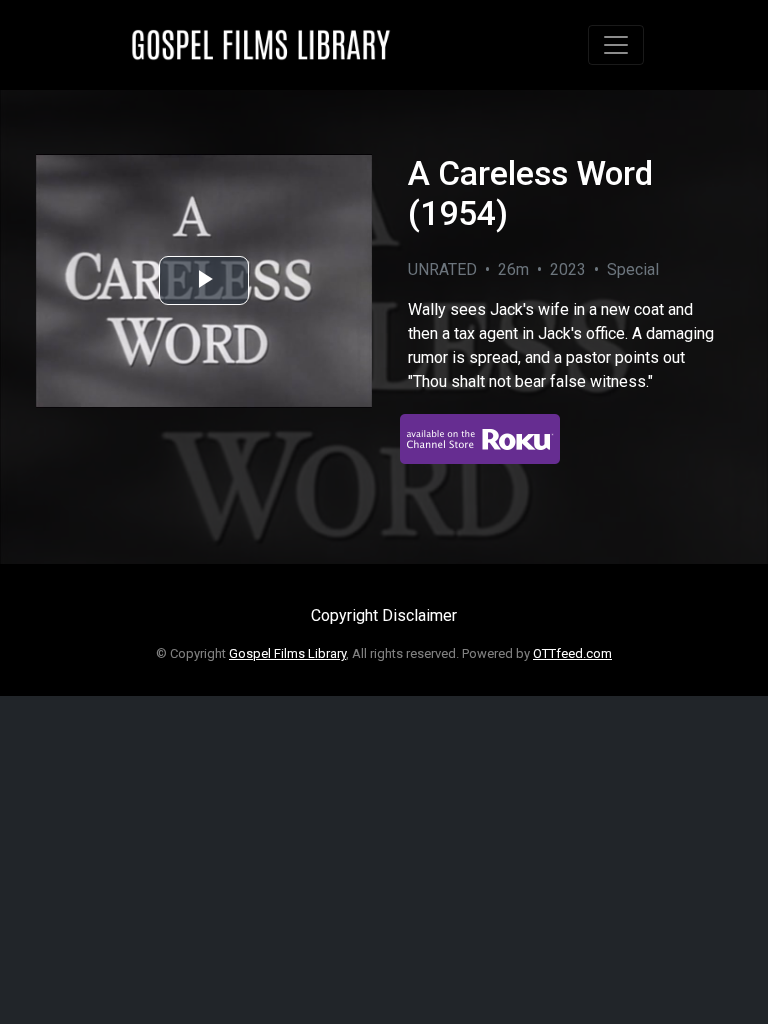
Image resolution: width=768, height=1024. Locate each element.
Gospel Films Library (287, 653)
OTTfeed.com (572, 653)
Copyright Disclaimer (384, 615)
